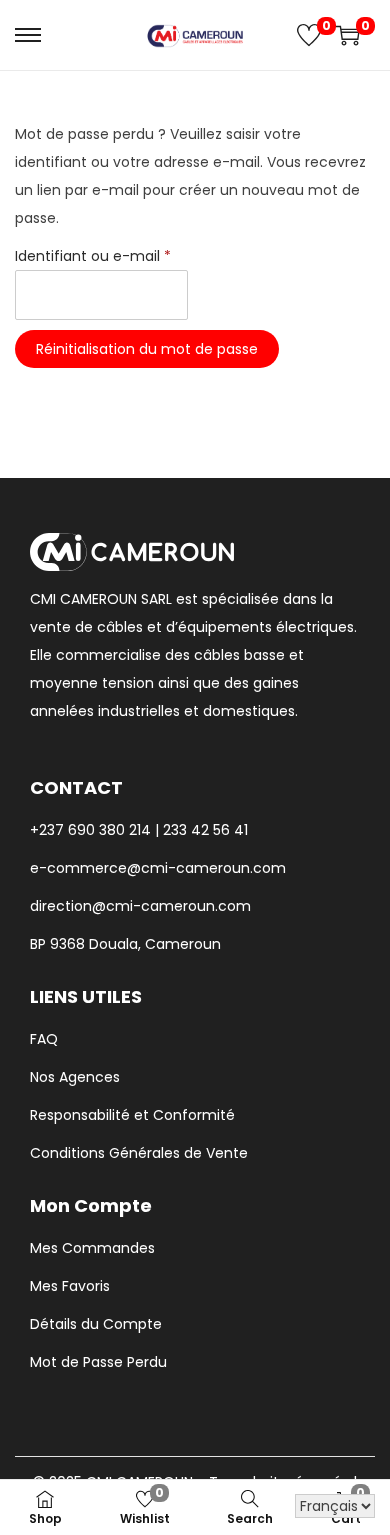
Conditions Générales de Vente (139, 1153)
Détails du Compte (96, 1324)
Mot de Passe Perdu (98, 1362)
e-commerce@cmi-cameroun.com (158, 868)
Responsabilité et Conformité (132, 1115)
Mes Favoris (70, 1286)
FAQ (44, 1039)
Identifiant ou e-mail (98, 254)
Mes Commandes (92, 1248)
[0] (309, 35)
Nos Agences (75, 1077)
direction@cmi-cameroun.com (140, 906)
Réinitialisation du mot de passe (147, 349)
